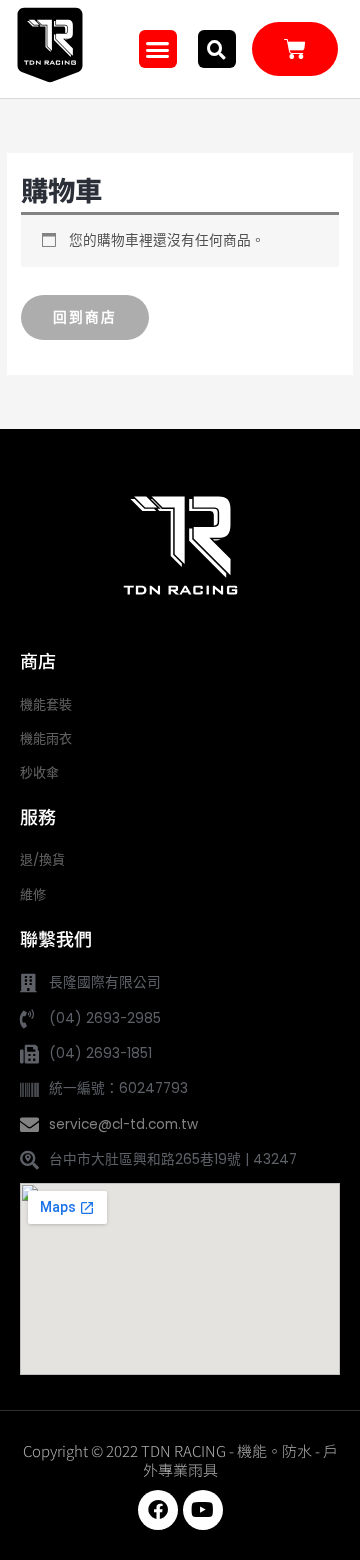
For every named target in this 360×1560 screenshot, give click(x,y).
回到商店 (85, 317)
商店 (38, 660)
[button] (158, 49)
